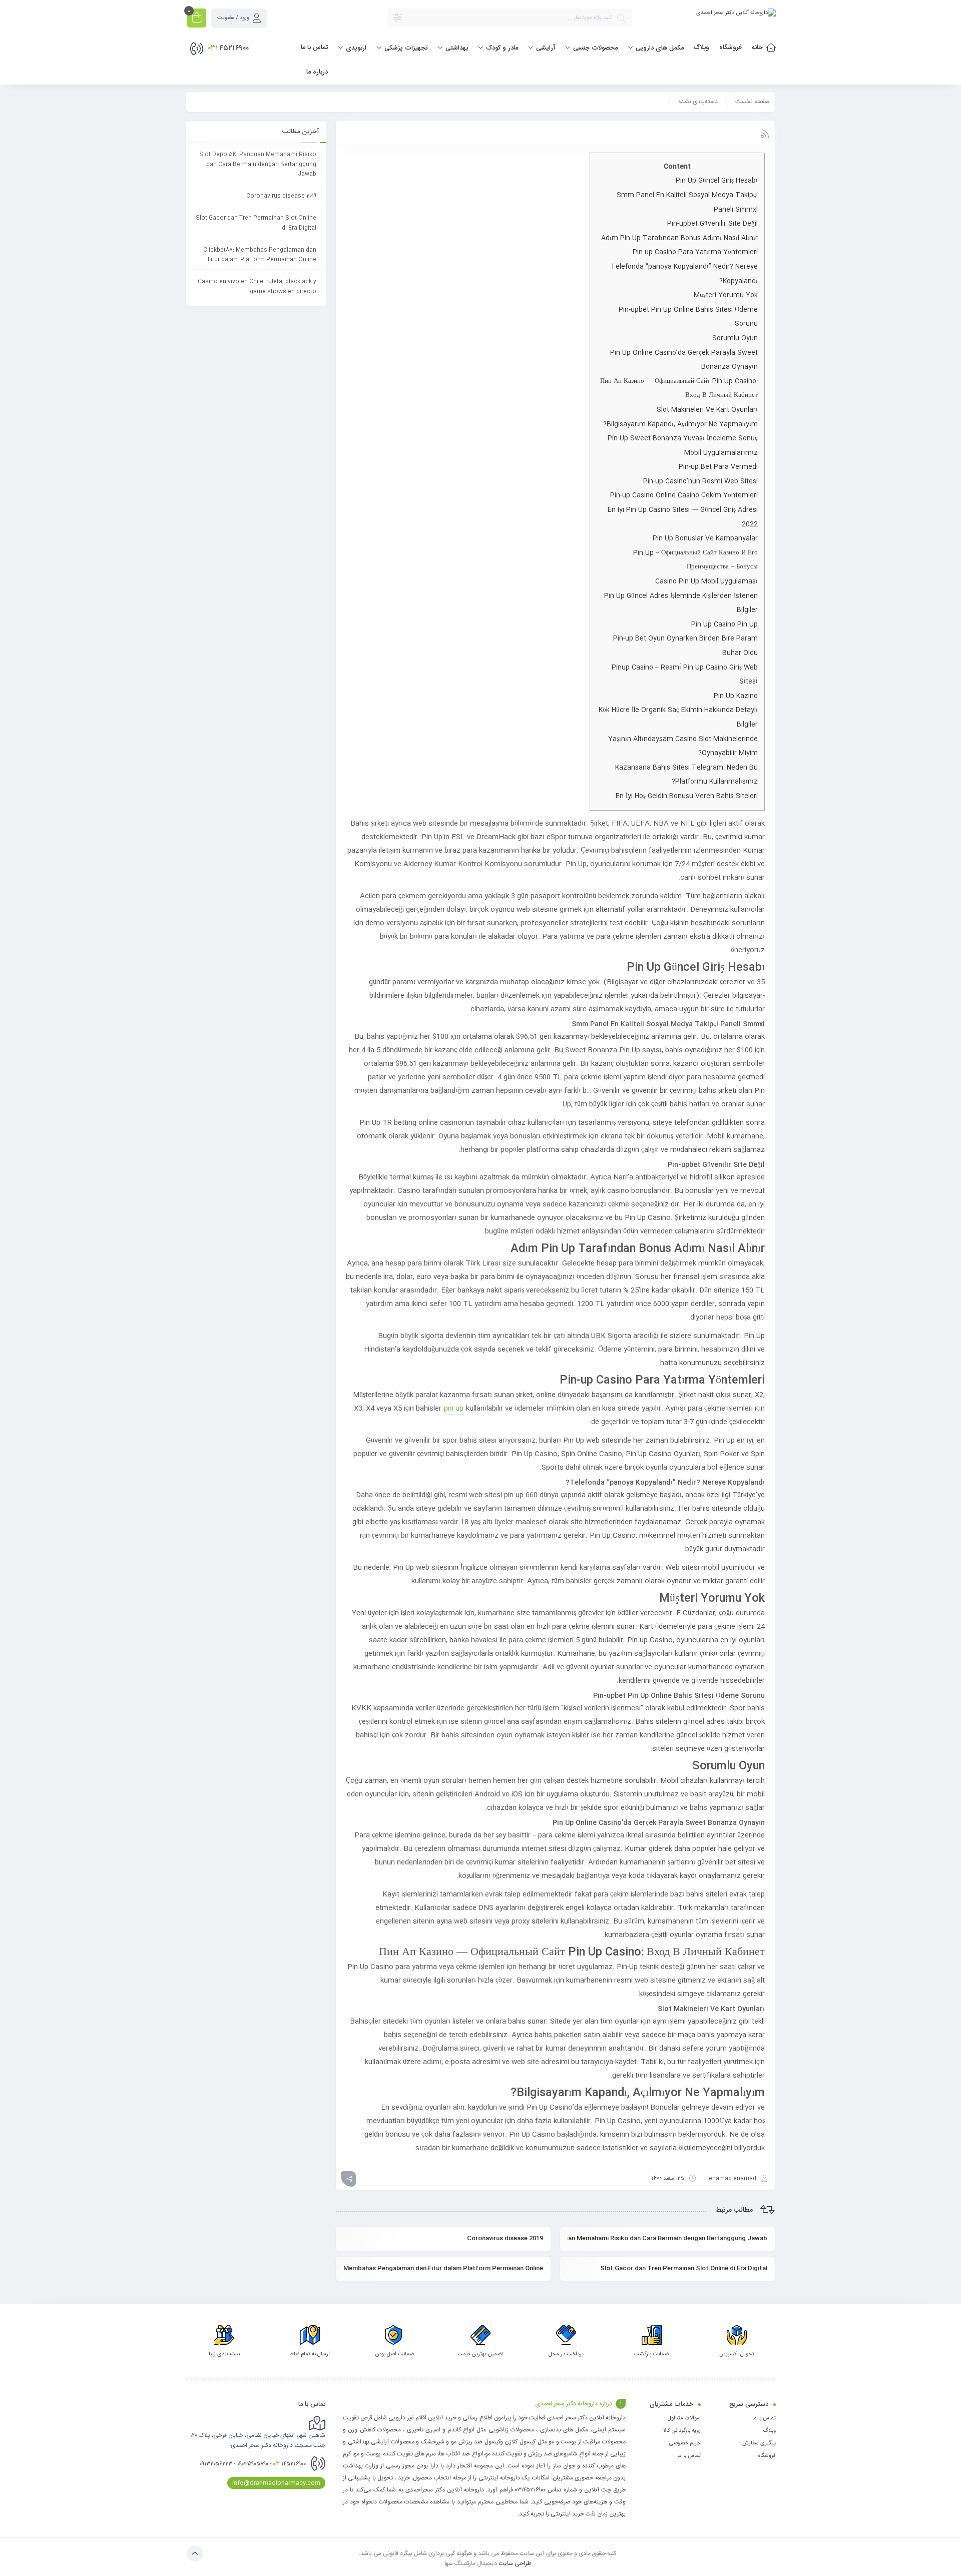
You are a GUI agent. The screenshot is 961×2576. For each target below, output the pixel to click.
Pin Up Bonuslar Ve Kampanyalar (705, 538)
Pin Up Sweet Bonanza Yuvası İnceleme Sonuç (683, 438)
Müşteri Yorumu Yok (726, 295)
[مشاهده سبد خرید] (197, 19)
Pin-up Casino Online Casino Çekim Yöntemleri (684, 495)
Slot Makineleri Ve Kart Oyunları (707, 410)
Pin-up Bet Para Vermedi (718, 467)
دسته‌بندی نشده (698, 102)
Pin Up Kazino (736, 696)
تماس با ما (764, 2418)
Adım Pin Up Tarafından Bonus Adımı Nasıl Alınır (679, 238)
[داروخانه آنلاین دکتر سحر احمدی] (736, 13)
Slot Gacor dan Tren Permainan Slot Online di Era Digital (684, 2268)
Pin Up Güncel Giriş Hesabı (717, 181)
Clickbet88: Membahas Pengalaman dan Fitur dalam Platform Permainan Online (443, 2268)
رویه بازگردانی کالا (682, 2431)
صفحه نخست (753, 102)
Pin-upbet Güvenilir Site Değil (712, 224)
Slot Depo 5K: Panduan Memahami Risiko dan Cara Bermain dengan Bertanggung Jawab (667, 2238)
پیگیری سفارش (759, 2443)
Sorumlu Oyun (735, 338)
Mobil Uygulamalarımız (721, 453)
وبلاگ (769, 2431)
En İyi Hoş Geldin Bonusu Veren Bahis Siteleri (687, 796)
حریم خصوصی (685, 2443)
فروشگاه (767, 2456)
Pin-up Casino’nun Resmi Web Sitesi (700, 481)
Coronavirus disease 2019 (505, 2238)
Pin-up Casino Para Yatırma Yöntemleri (695, 252)
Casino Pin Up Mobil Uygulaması (706, 581)
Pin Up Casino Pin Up (725, 624)
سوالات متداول (684, 2418)
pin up (454, 1409)
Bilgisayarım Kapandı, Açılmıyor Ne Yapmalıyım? (680, 424)
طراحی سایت (515, 2563)
